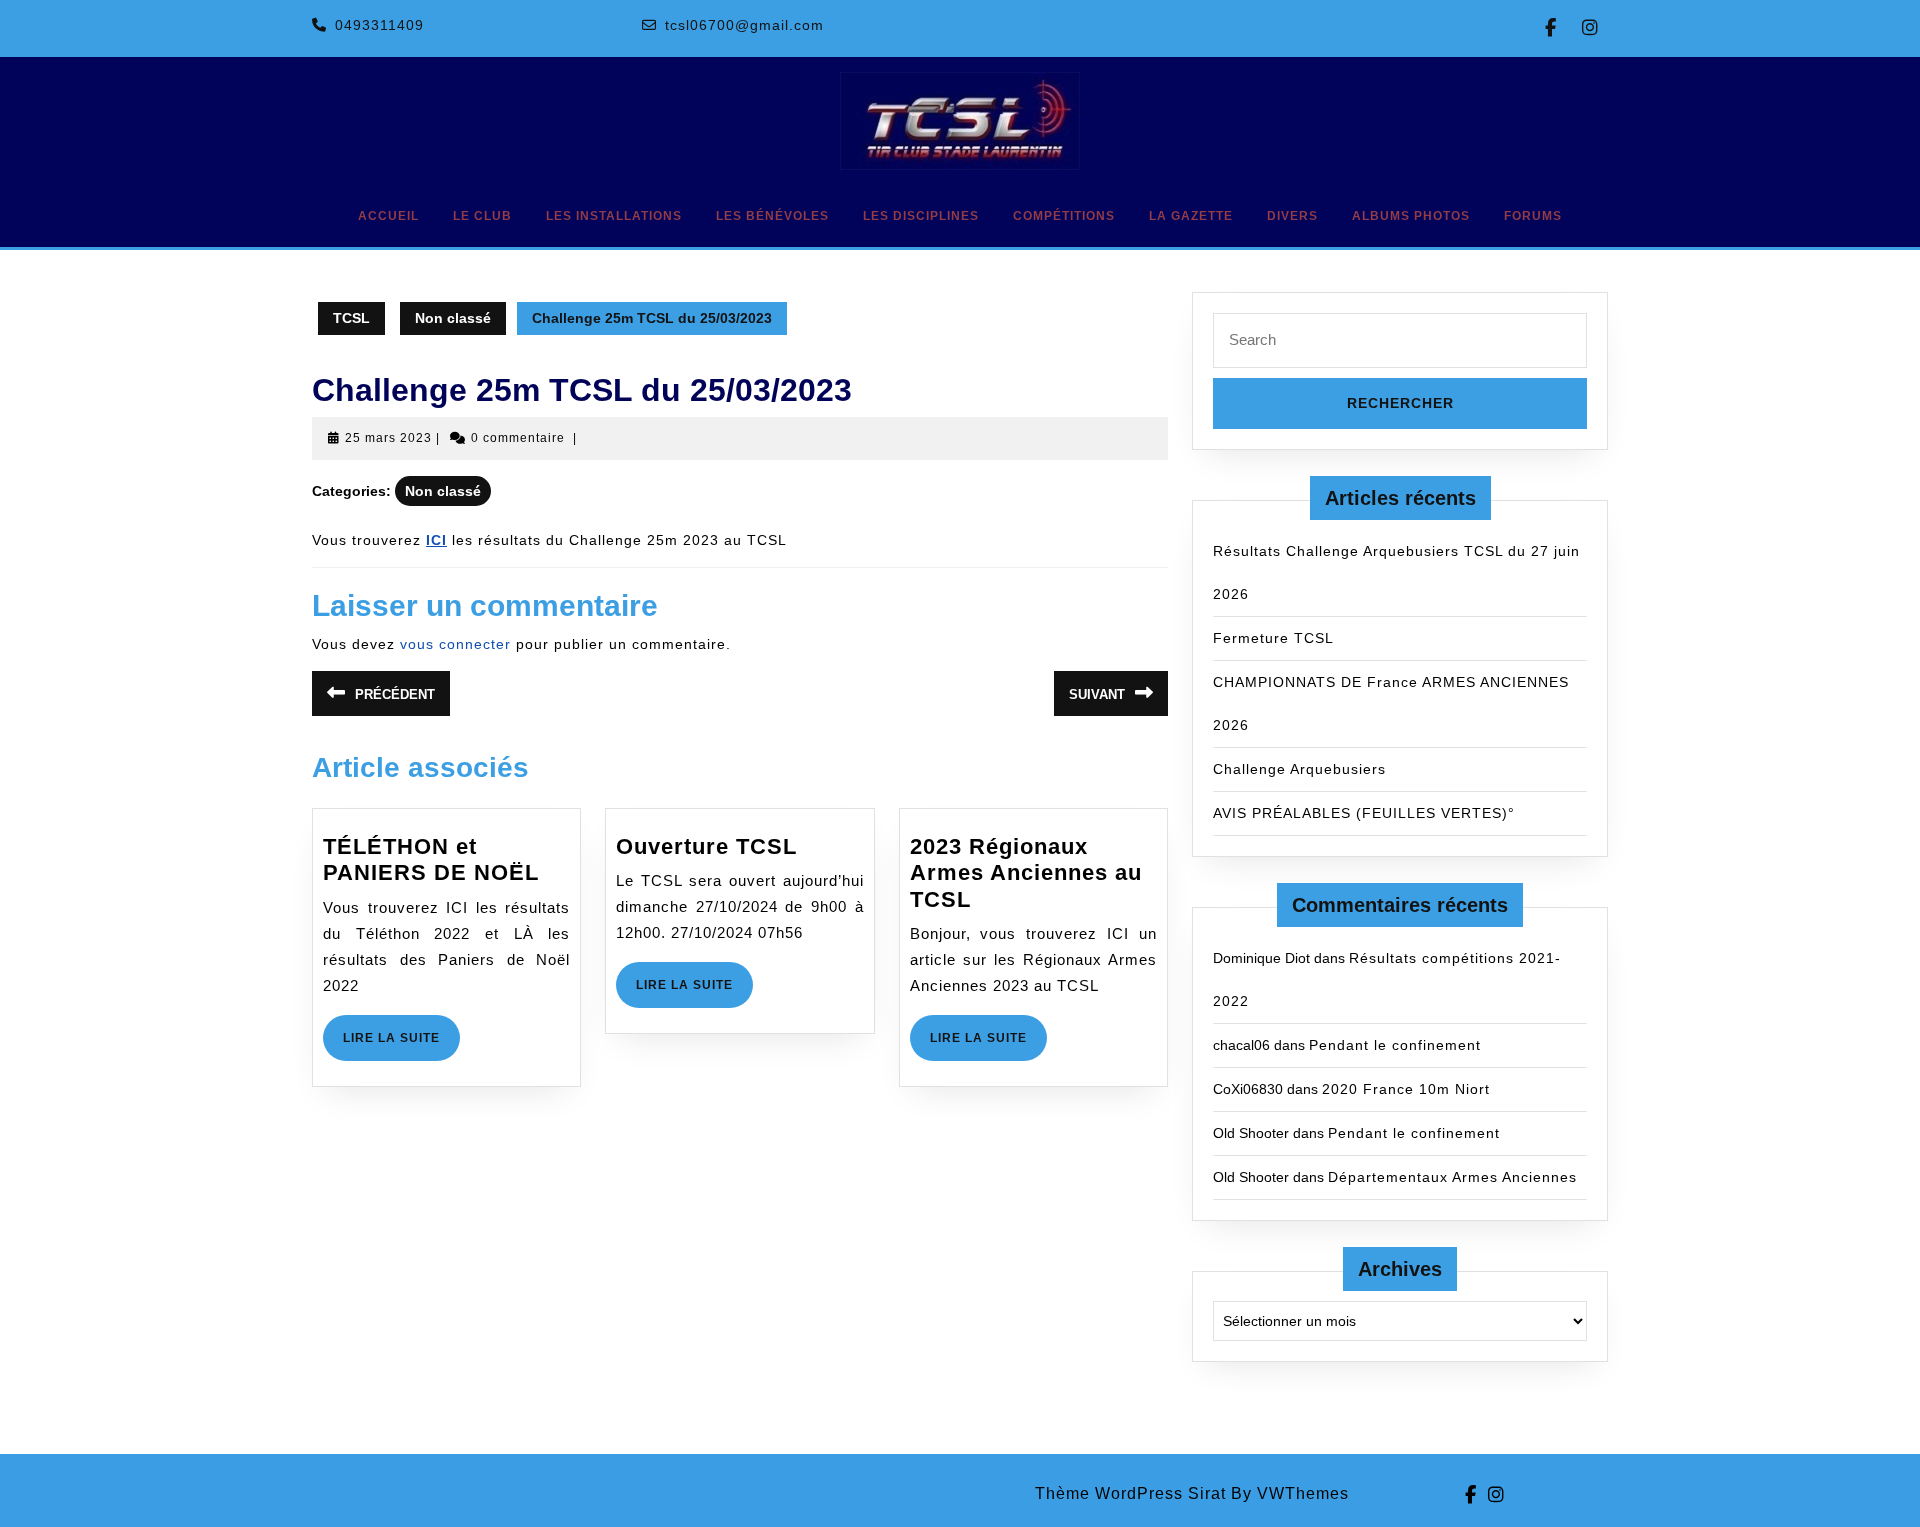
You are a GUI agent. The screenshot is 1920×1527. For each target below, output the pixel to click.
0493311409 (379, 25)
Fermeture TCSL (1273, 638)
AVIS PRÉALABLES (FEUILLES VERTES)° (1364, 813)
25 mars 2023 (388, 438)
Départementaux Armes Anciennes (1452, 1177)
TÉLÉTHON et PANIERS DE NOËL (431, 859)
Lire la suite (401, 1045)
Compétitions (1064, 216)
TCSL (351, 318)
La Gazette (1191, 216)
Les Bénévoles (772, 216)
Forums (1533, 216)
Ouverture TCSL (706, 846)
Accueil (388, 216)
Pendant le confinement (1395, 1045)
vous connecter (455, 644)
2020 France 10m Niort (1406, 1089)
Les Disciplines (921, 216)
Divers (1292, 216)
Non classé (453, 318)
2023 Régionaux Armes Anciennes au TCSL (1026, 873)
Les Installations (614, 216)
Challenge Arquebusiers (1299, 769)
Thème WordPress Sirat (1130, 1493)
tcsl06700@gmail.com (744, 25)
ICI (436, 540)
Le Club (482, 216)
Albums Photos (1411, 216)
